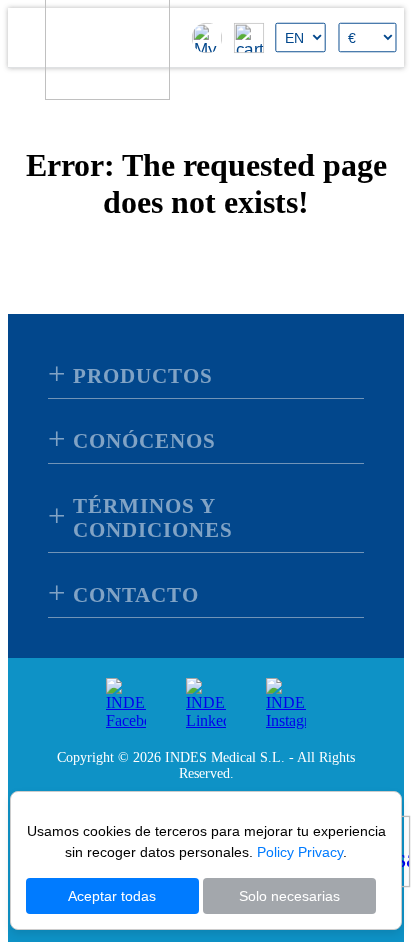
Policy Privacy (300, 852)
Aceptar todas (112, 896)
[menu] (29, 37)
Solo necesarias (289, 896)
